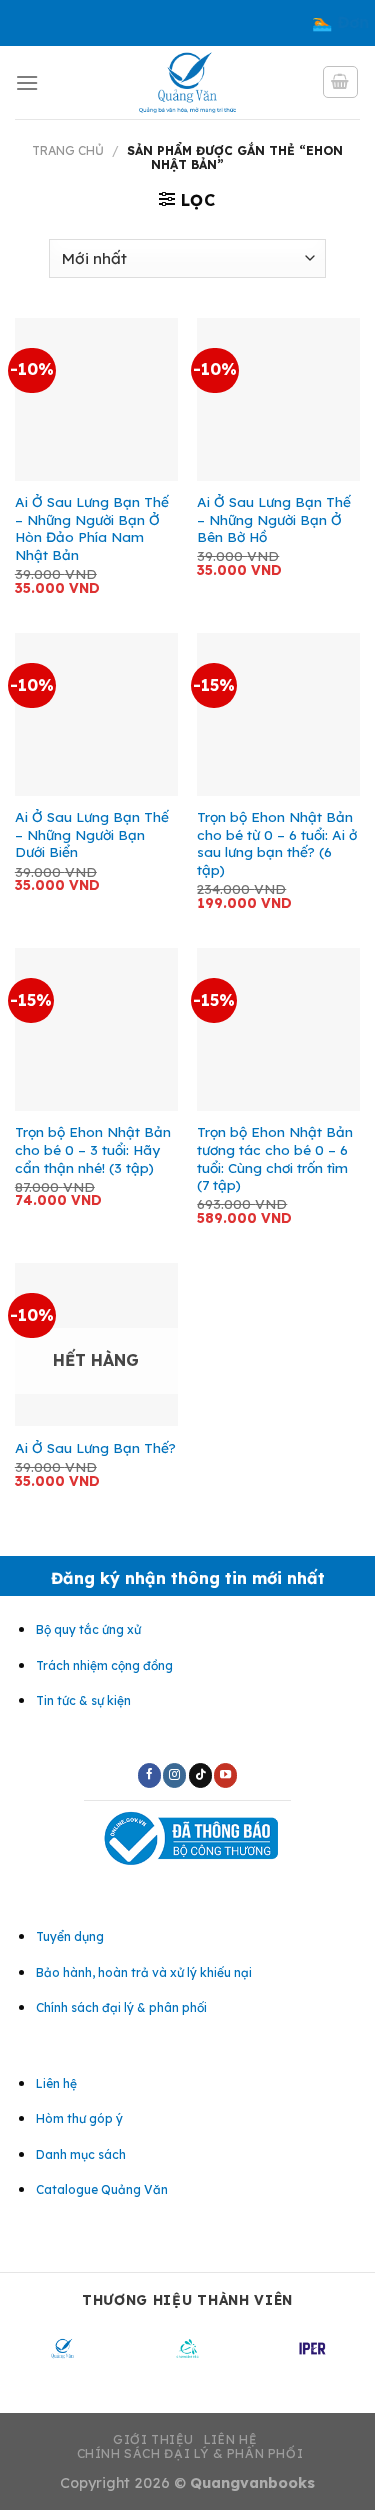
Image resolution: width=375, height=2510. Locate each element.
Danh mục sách (81, 2154)
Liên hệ (230, 2439)
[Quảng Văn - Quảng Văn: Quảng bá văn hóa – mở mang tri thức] (187, 82)
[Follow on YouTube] (225, 1775)
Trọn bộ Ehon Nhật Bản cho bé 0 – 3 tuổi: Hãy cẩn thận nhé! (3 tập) (93, 1149)
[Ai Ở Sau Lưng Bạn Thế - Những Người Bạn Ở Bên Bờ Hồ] (278, 399)
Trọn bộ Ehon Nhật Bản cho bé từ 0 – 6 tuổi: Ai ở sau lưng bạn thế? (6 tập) (277, 843)
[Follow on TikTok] (200, 1775)
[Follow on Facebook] (149, 1775)
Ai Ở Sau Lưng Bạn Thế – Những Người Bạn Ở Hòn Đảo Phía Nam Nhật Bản (92, 528)
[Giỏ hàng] (341, 82)
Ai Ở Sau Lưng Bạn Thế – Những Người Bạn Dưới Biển (92, 834)
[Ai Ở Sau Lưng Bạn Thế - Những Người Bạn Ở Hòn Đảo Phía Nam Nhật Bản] (96, 399)
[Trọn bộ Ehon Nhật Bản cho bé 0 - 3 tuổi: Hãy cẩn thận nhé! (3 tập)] (96, 1029)
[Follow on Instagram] (174, 1775)
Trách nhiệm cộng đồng (104, 1665)
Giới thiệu (153, 2439)
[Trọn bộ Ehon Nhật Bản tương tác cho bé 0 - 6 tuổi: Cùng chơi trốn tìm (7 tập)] (278, 1029)
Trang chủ (68, 150)
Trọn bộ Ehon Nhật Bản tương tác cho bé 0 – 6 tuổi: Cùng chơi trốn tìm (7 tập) (275, 1158)
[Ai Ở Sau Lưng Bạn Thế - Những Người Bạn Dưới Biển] (96, 714)
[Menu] (27, 82)
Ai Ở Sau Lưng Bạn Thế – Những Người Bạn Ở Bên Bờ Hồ (274, 519)
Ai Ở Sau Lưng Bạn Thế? (95, 1447)
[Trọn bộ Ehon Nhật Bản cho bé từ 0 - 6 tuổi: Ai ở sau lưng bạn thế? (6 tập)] (278, 714)
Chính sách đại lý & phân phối (190, 2453)
